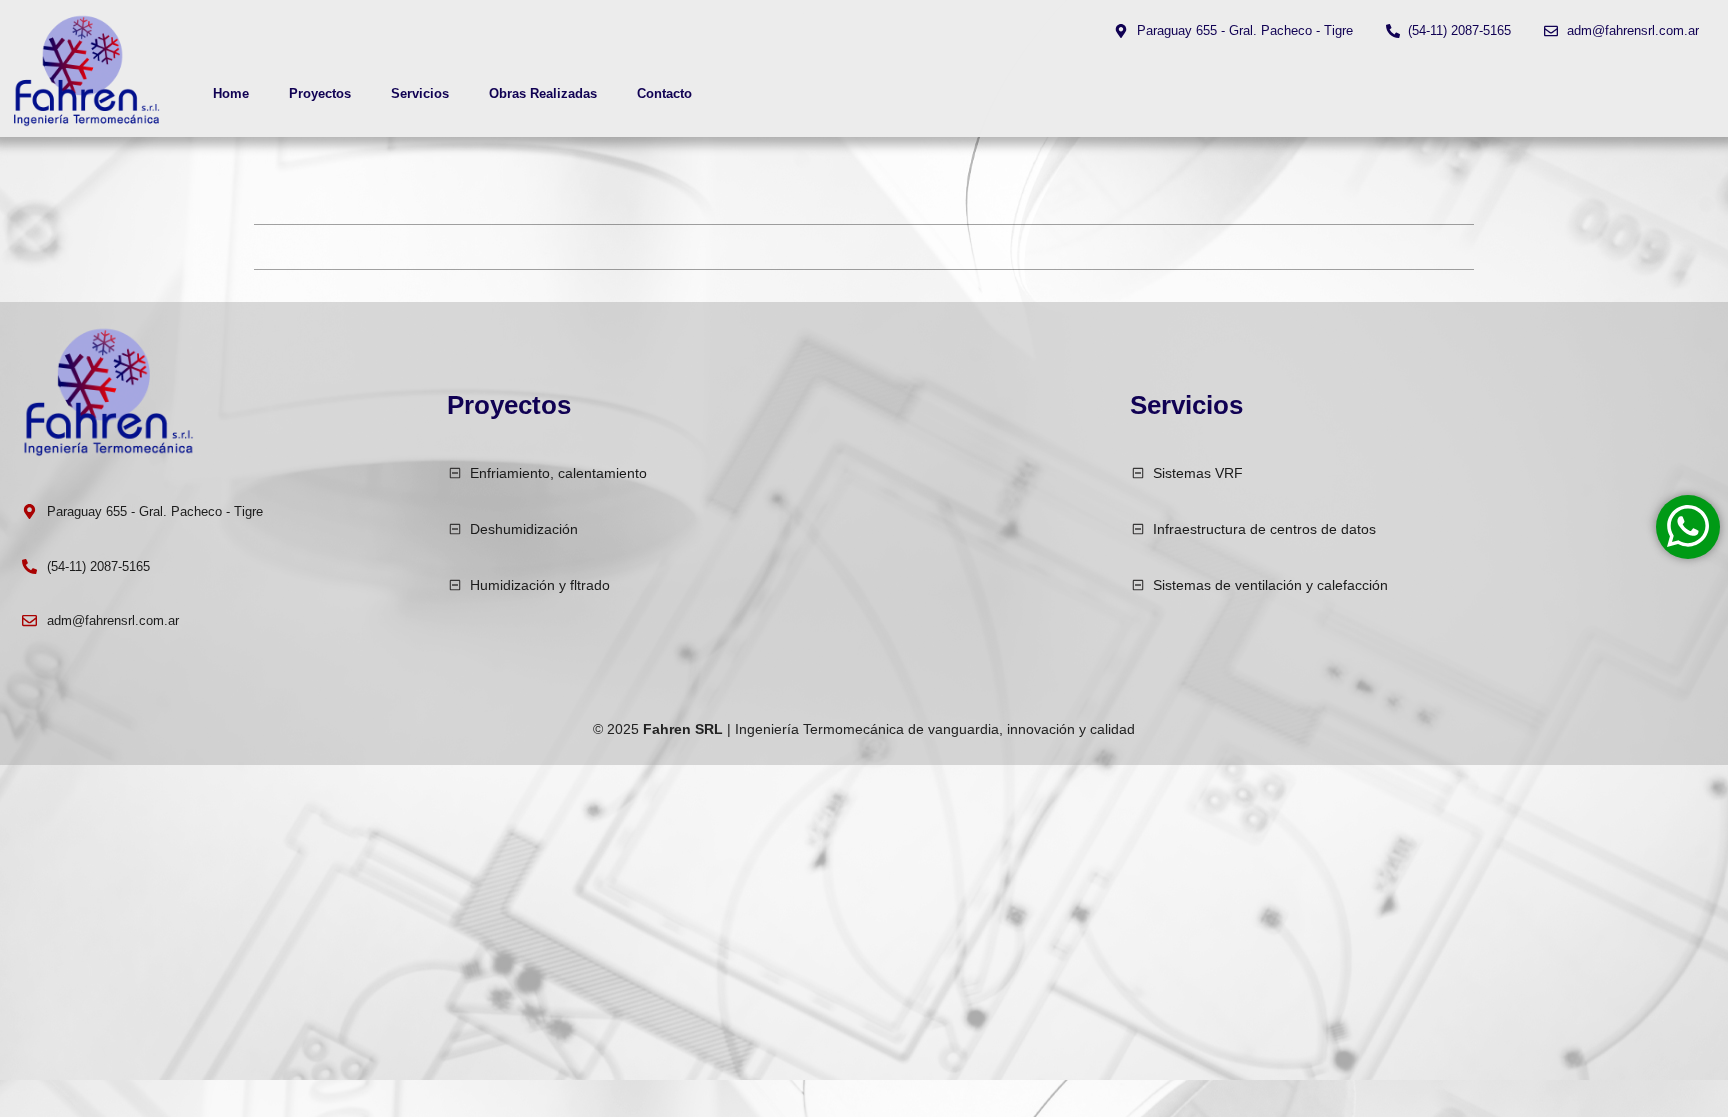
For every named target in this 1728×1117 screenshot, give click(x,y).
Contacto (664, 93)
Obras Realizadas (543, 93)
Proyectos (320, 93)
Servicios (420, 93)
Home (231, 93)
